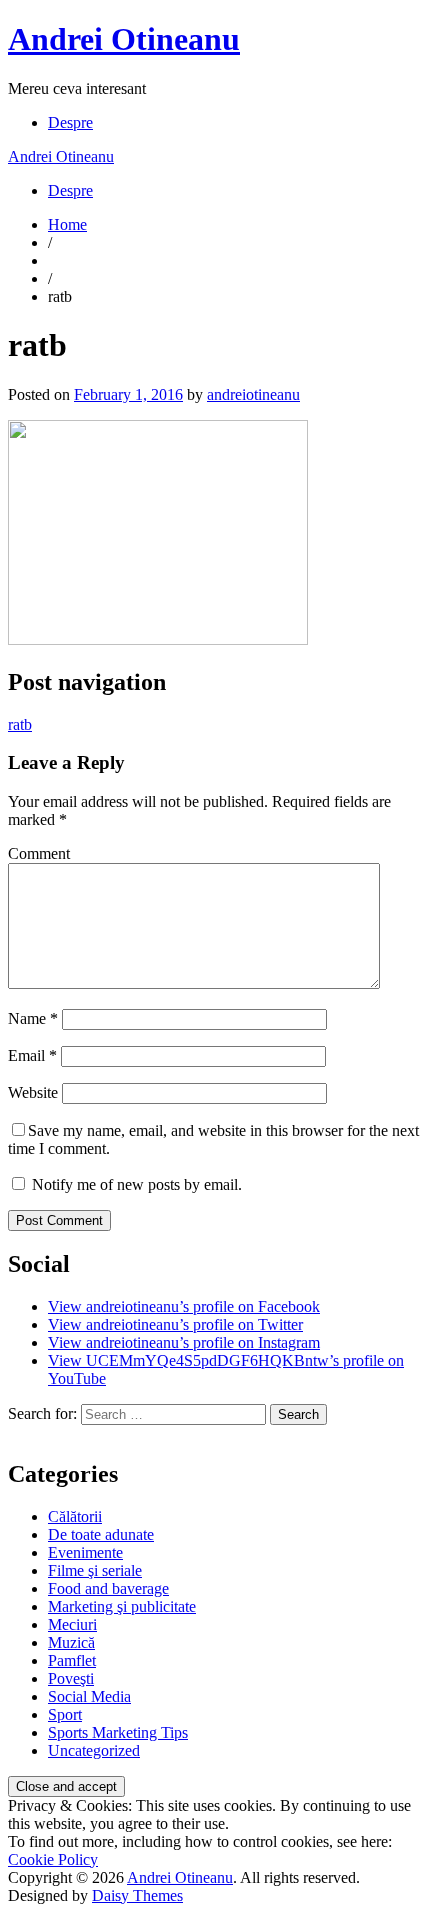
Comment (39, 853)
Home (67, 224)
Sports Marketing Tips (118, 1732)
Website (33, 1092)
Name (33, 1018)
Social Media (89, 1696)
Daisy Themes (137, 1895)
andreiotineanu (253, 394)
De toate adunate (101, 1534)
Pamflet (72, 1660)
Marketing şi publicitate (122, 1606)
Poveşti (71, 1678)
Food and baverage (108, 1588)
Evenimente (85, 1552)
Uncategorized (94, 1750)
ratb (20, 724)
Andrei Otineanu (124, 39)
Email (32, 1055)
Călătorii (75, 1516)
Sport (65, 1714)
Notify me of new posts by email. (137, 1184)
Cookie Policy (53, 1859)
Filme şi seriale (95, 1570)
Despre (70, 122)
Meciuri (72, 1624)
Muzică (71, 1642)
